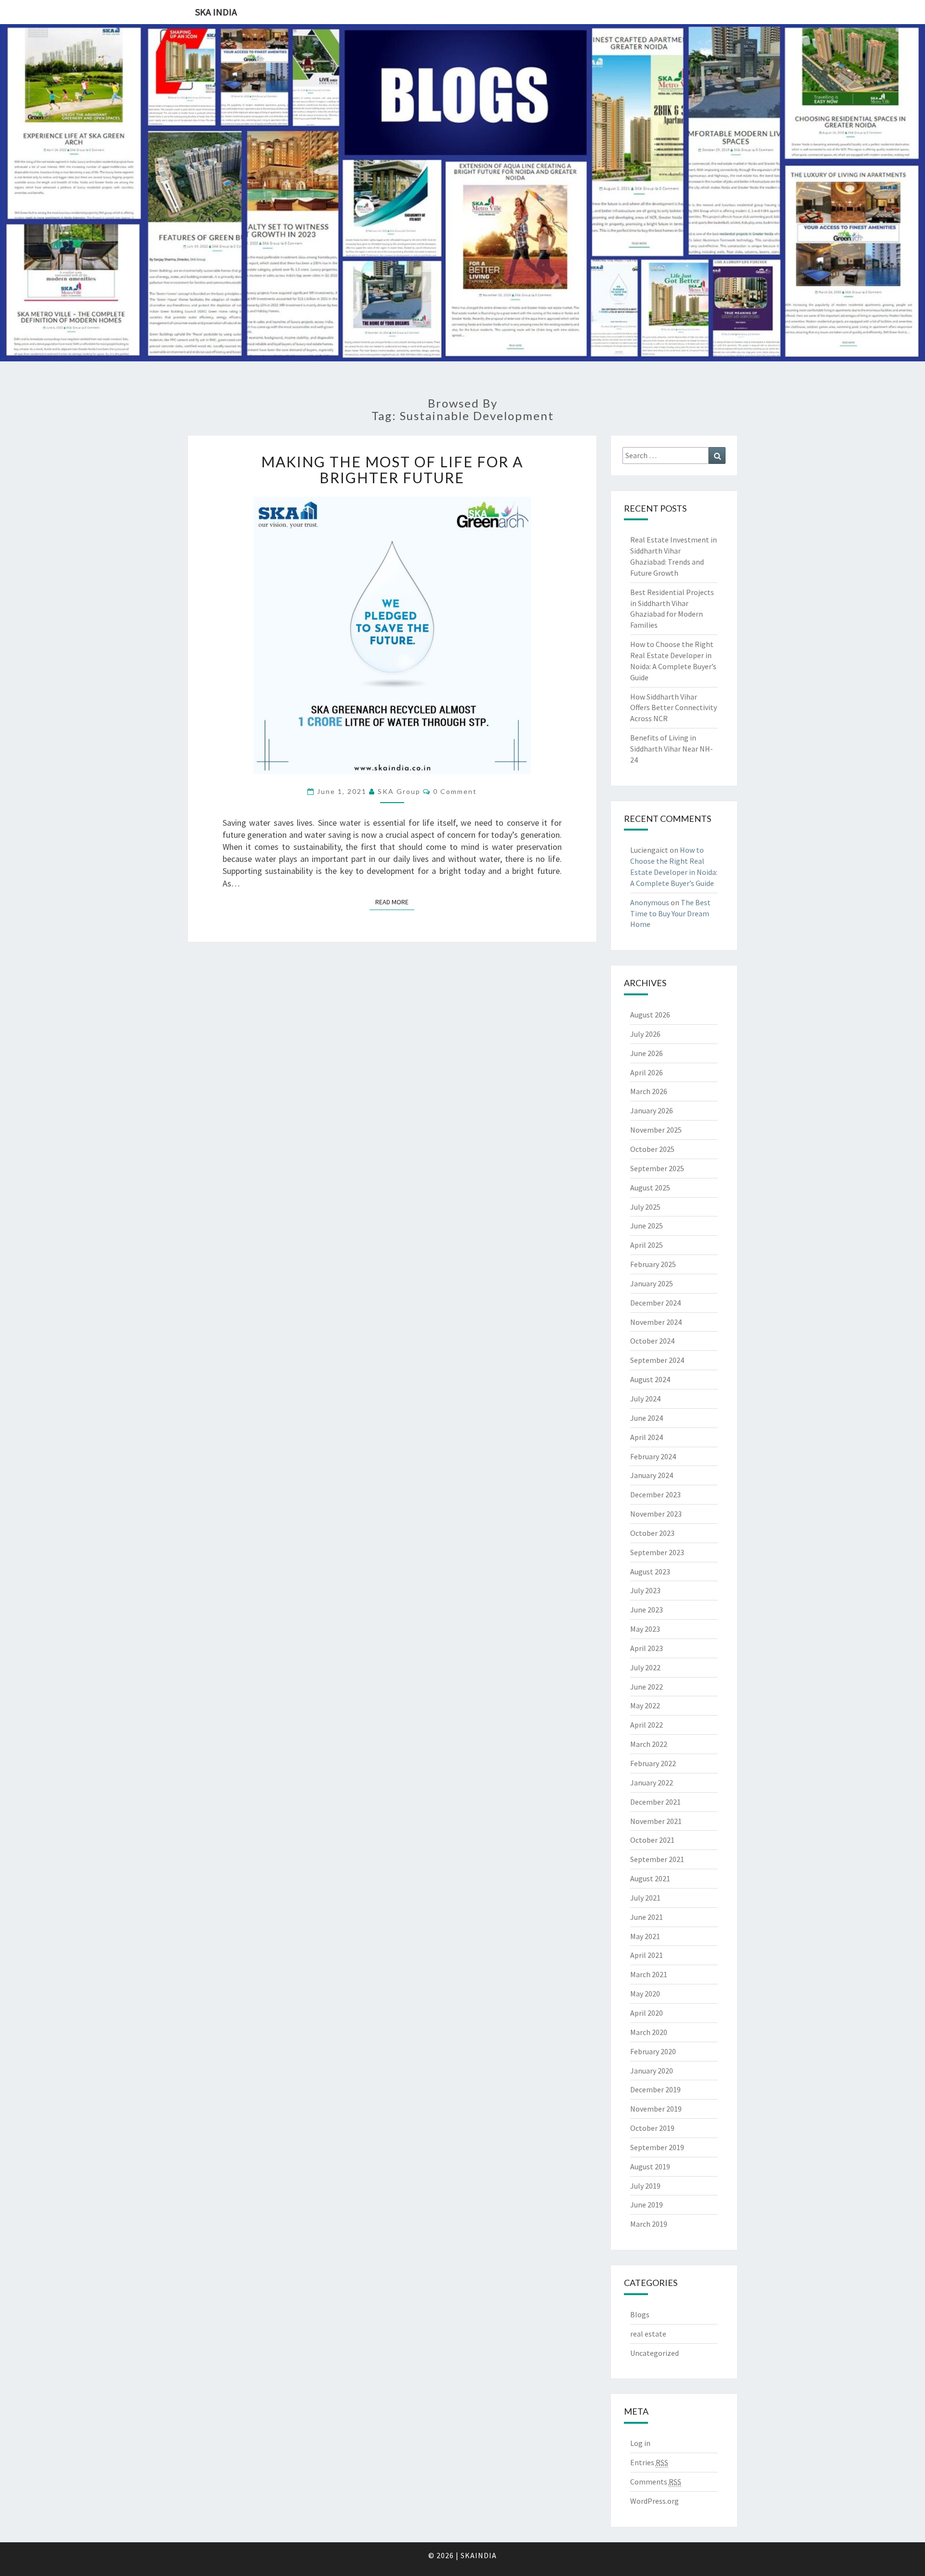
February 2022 (653, 1763)
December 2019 (655, 2089)
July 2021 (645, 1898)
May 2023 (645, 1629)
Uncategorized (654, 2353)
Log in (640, 2443)
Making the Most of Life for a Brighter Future (392, 469)
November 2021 (656, 1821)
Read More (395, 902)
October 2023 (652, 1533)
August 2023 (650, 1572)
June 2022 (647, 1687)
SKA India (216, 12)
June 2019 (647, 2205)
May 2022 (645, 1705)
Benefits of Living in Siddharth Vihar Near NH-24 (672, 749)
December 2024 (655, 1303)
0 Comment (455, 791)
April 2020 (647, 2013)
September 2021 (657, 1859)
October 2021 (652, 1840)
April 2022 (647, 1725)
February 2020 (653, 2051)
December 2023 (655, 1494)
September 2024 (657, 1360)
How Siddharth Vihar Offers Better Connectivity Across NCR (674, 708)
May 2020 (645, 1994)
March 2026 (649, 1091)
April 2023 (647, 1648)
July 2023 (645, 1590)
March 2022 (649, 1744)
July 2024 (645, 1399)
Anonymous (650, 902)
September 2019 (657, 2147)
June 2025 (647, 1226)
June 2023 (647, 1610)
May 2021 (645, 1936)
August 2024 (650, 1379)
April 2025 (647, 1245)
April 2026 (647, 1072)
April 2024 (647, 1437)
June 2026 (647, 1053)
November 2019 (656, 2109)
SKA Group (399, 791)
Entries (649, 2462)
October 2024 (652, 1341)
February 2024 (653, 1456)
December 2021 (655, 1802)
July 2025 (645, 1207)
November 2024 (656, 1322)
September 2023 (657, 1552)
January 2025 (652, 1283)
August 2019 (650, 2166)
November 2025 (656, 1130)
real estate (648, 2334)
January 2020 (652, 2071)
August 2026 (650, 1015)
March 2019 (649, 2224)
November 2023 (656, 1514)
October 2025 (652, 1149)
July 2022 (645, 1667)
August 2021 (650, 1878)
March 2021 (649, 1974)
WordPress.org (654, 2501)
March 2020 (649, 2032)
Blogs (640, 2314)
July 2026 (645, 1034)
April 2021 (647, 1955)
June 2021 (647, 1917)
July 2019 (645, 2186)
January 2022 (652, 1783)
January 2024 (652, 1475)
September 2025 (657, 1168)
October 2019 (652, 2128)
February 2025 (653, 1264)
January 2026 (652, 1110)
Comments (656, 2482)
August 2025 (650, 1188)
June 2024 (647, 1418)
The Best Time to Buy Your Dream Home (670, 913)
